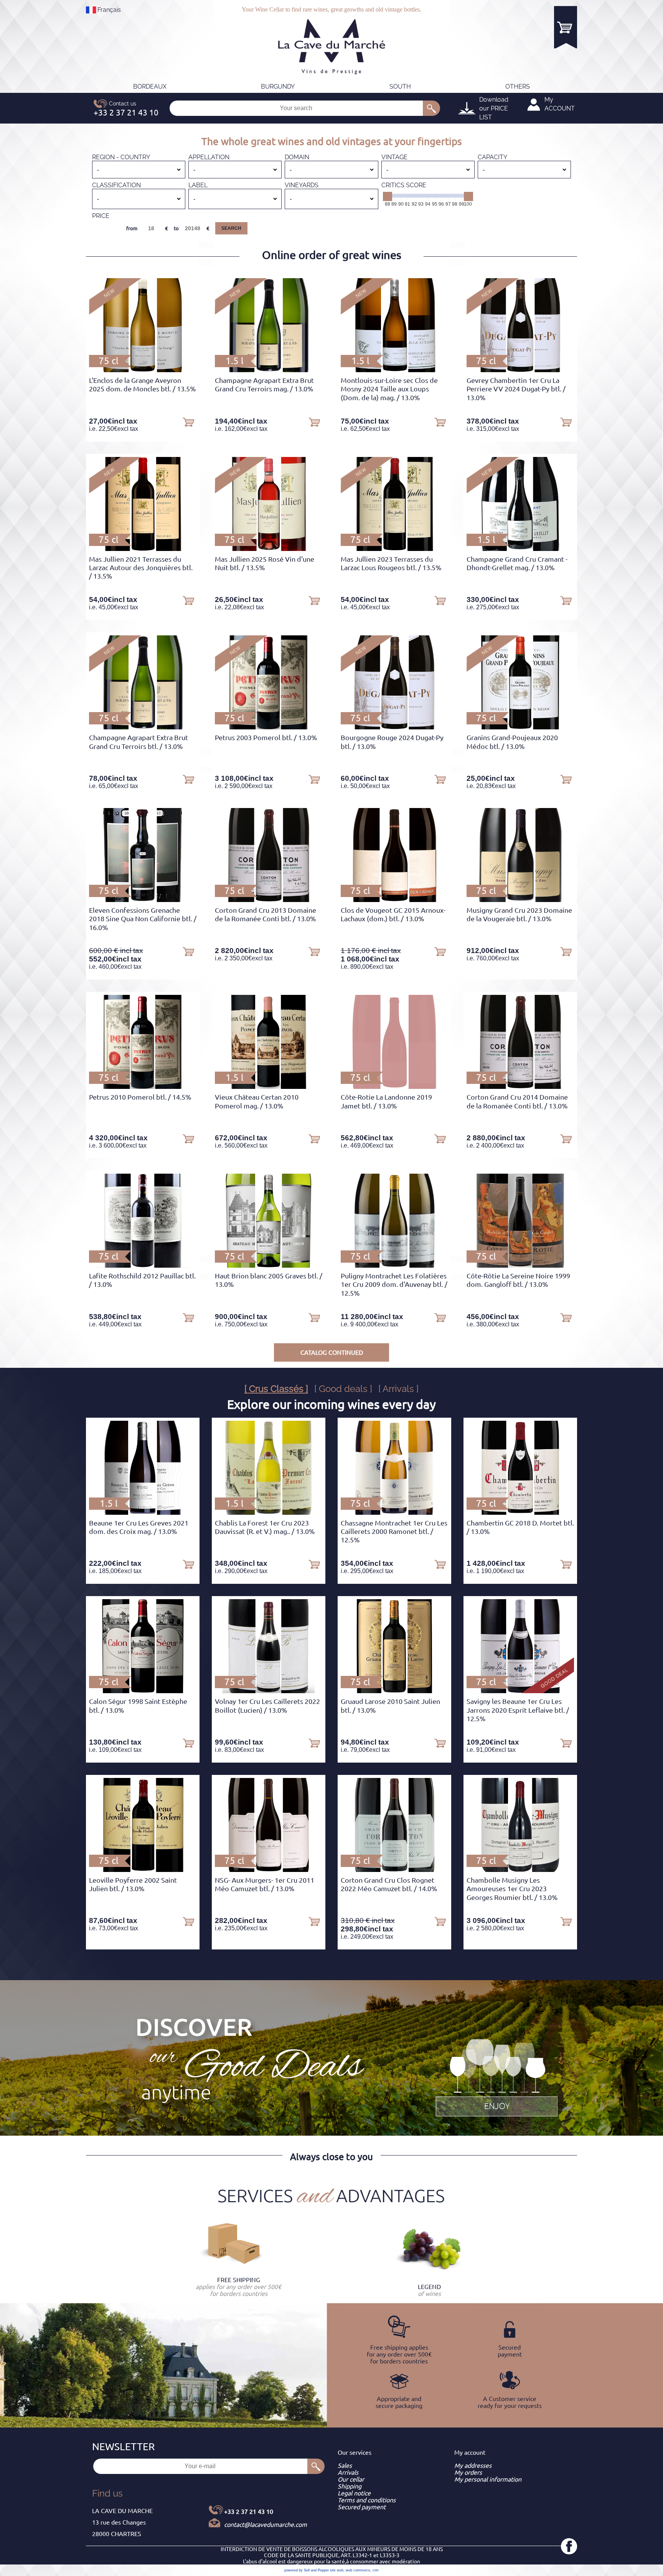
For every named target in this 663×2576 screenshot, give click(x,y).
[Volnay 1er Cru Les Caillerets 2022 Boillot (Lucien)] (269, 1691)
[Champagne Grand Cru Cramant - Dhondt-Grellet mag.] (520, 549)
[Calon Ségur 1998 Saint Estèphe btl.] (143, 1691)
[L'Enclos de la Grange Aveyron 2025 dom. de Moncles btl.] (143, 370)
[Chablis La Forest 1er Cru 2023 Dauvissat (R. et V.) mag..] (269, 1512)
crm (376, 2570)
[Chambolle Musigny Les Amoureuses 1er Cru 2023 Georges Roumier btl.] (520, 1870)
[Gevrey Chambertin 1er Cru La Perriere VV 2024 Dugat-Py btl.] (520, 370)
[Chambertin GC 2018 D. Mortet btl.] (520, 1512)
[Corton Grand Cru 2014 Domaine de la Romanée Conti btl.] (520, 1087)
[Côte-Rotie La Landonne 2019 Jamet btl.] (394, 1087)
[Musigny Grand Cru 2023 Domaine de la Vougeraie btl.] (520, 900)
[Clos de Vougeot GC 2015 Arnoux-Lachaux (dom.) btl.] (394, 900)
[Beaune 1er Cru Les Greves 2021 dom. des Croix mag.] (143, 1512)
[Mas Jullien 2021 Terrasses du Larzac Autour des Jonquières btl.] (143, 549)
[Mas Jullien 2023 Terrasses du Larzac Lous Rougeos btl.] (394, 549)
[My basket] (566, 27)
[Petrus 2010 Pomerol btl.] (143, 1087)
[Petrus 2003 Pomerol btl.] (269, 727)
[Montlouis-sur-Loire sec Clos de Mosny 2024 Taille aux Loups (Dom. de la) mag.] (395, 370)
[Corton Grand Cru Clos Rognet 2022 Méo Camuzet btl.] (394, 1870)
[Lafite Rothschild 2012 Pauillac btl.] (143, 1265)
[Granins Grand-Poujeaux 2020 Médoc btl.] (520, 727)
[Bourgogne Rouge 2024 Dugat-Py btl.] (394, 727)
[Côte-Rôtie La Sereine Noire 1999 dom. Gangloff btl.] (520, 1265)
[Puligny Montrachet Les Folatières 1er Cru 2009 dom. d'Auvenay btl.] (394, 1265)
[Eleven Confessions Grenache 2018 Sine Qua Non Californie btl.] (143, 900)
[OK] (431, 108)
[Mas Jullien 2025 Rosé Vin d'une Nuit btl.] (269, 549)
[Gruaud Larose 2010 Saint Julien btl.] (394, 1691)
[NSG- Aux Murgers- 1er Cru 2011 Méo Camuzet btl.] (268, 1870)
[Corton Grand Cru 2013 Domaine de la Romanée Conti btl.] (269, 900)
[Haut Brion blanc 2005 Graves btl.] (268, 1265)
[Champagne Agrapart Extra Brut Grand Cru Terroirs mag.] (269, 370)
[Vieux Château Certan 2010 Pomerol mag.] (268, 1087)
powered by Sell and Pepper (307, 2570)
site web (337, 2570)
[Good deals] (496, 2076)
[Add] (188, 422)
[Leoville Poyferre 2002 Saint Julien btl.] (143, 1870)
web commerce (358, 2570)
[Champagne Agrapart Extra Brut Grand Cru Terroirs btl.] (143, 727)
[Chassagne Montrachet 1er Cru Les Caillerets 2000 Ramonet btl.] (394, 1512)
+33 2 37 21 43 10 (249, 2512)
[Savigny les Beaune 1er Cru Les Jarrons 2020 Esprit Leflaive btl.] (520, 1691)
